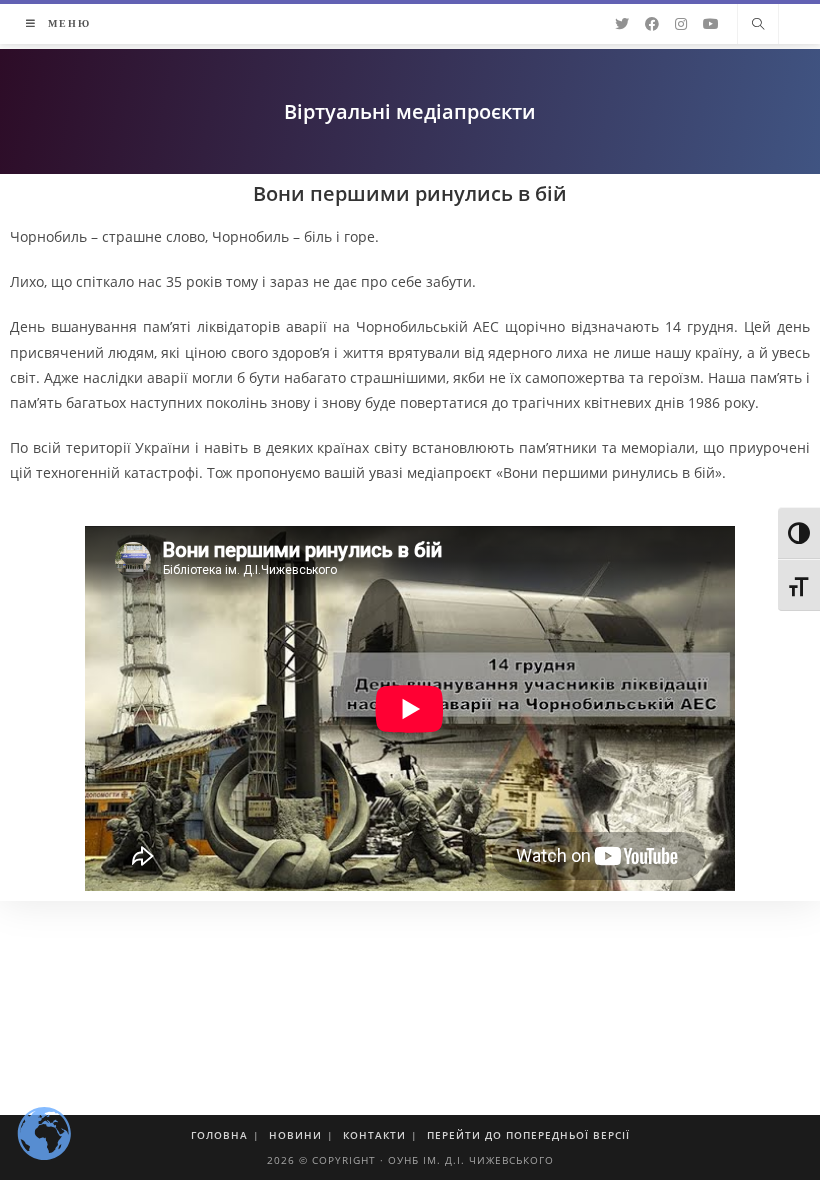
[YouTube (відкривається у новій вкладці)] (711, 24)
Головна (219, 1135)
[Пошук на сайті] (758, 25)
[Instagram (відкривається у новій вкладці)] (681, 24)
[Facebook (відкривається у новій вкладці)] (652, 24)
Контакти (374, 1135)
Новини (295, 1135)
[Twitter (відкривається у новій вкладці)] (622, 24)
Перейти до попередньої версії (528, 1135)
